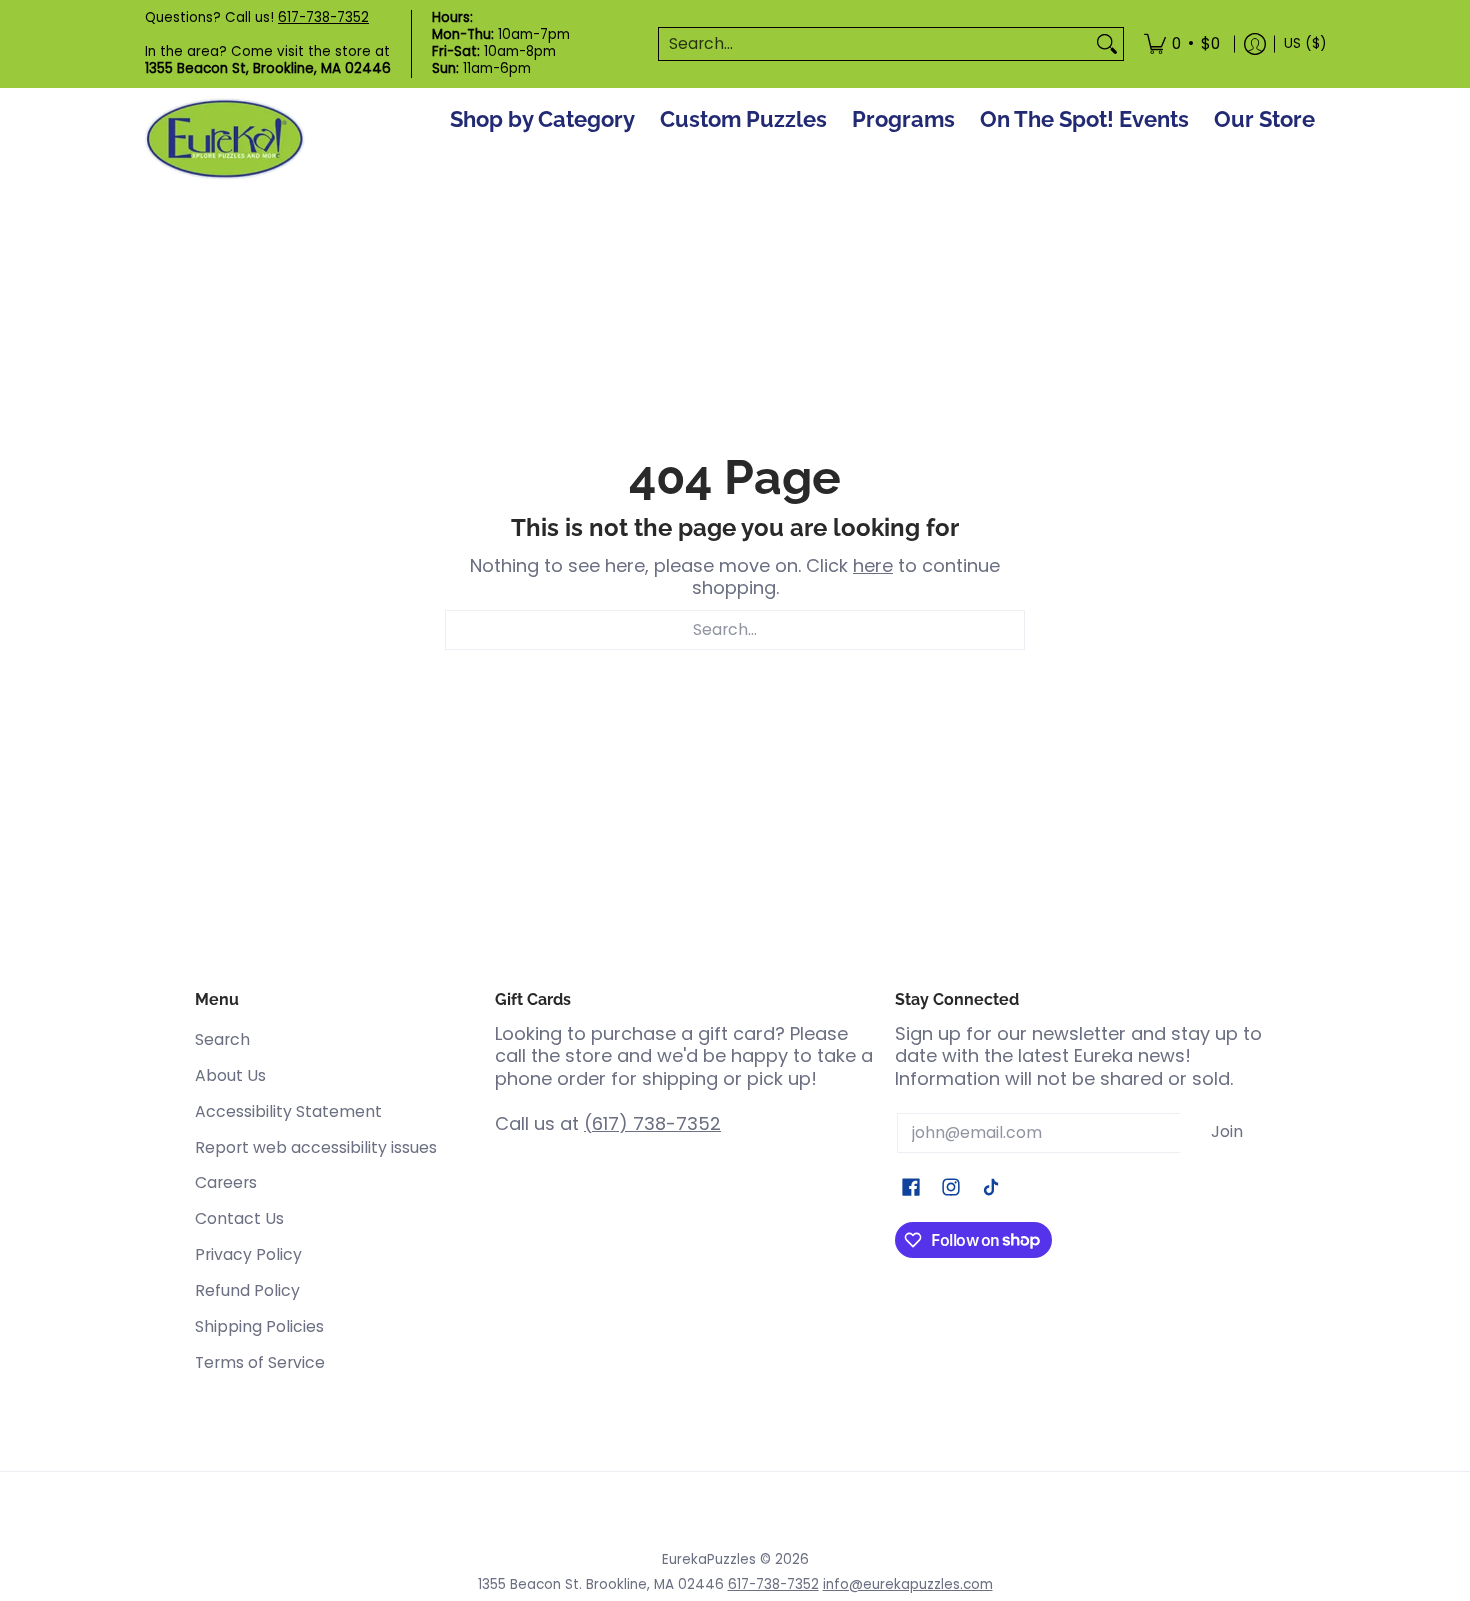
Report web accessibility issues (316, 1147)
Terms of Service (260, 1362)
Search (222, 1039)
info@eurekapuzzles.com (908, 1584)
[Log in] (1255, 44)
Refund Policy (247, 1290)
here (873, 565)
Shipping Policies (259, 1326)
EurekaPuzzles (709, 1559)
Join (1227, 1131)
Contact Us (239, 1218)
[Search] (1107, 44)
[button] (911, 1189)
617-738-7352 (323, 17)
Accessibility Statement (288, 1111)
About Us (230, 1075)
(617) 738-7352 (652, 1123)
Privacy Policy (248, 1254)
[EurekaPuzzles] (225, 139)
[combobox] (875, 44)
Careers (226, 1182)
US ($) (1305, 43)
